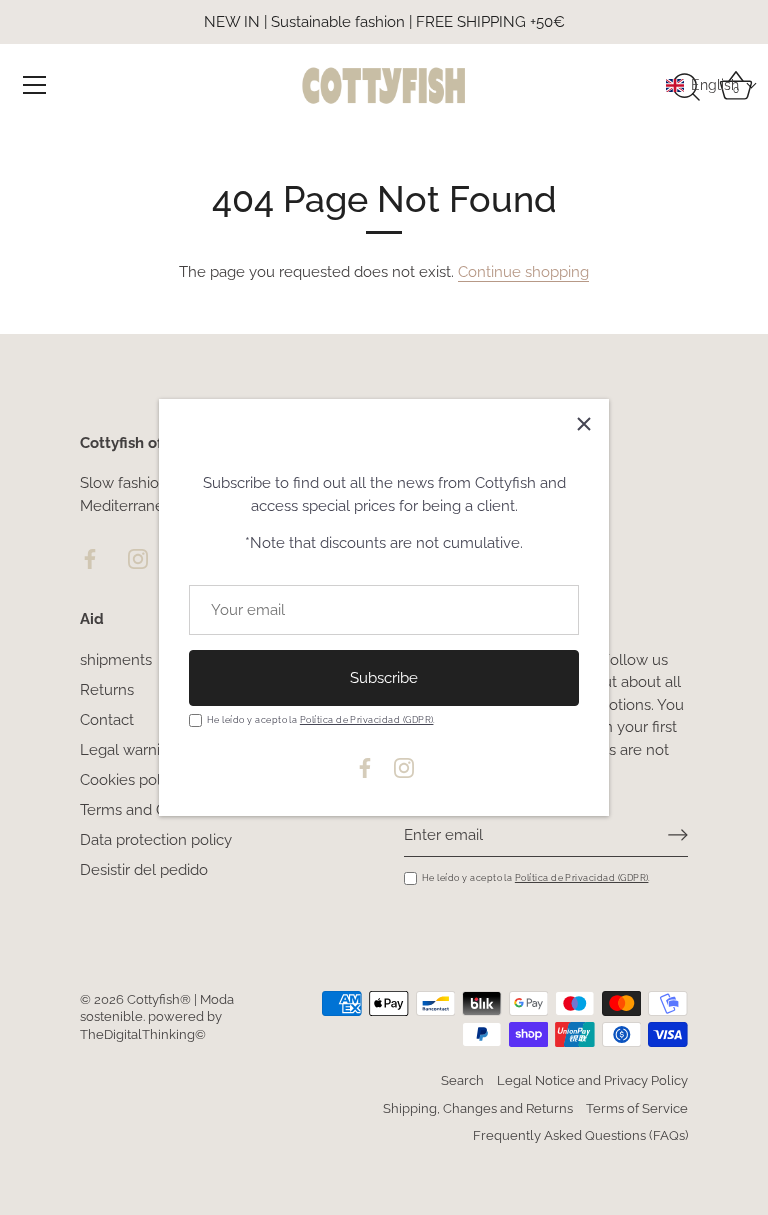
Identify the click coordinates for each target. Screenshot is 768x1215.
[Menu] (35, 85)
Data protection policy (156, 840)
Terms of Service (637, 1108)
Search (462, 1080)
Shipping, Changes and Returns (478, 1108)
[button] (712, 85)
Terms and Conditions (154, 810)
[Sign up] (678, 835)
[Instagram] (404, 767)
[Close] (584, 424)
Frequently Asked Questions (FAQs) (580, 1135)
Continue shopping (523, 272)
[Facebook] (365, 767)
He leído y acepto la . (321, 719)
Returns (107, 690)
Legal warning (129, 750)
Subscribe (384, 678)
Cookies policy (130, 780)
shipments (116, 660)
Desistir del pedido (144, 870)
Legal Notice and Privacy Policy (592, 1080)
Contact (107, 720)
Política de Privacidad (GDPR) (367, 719)
